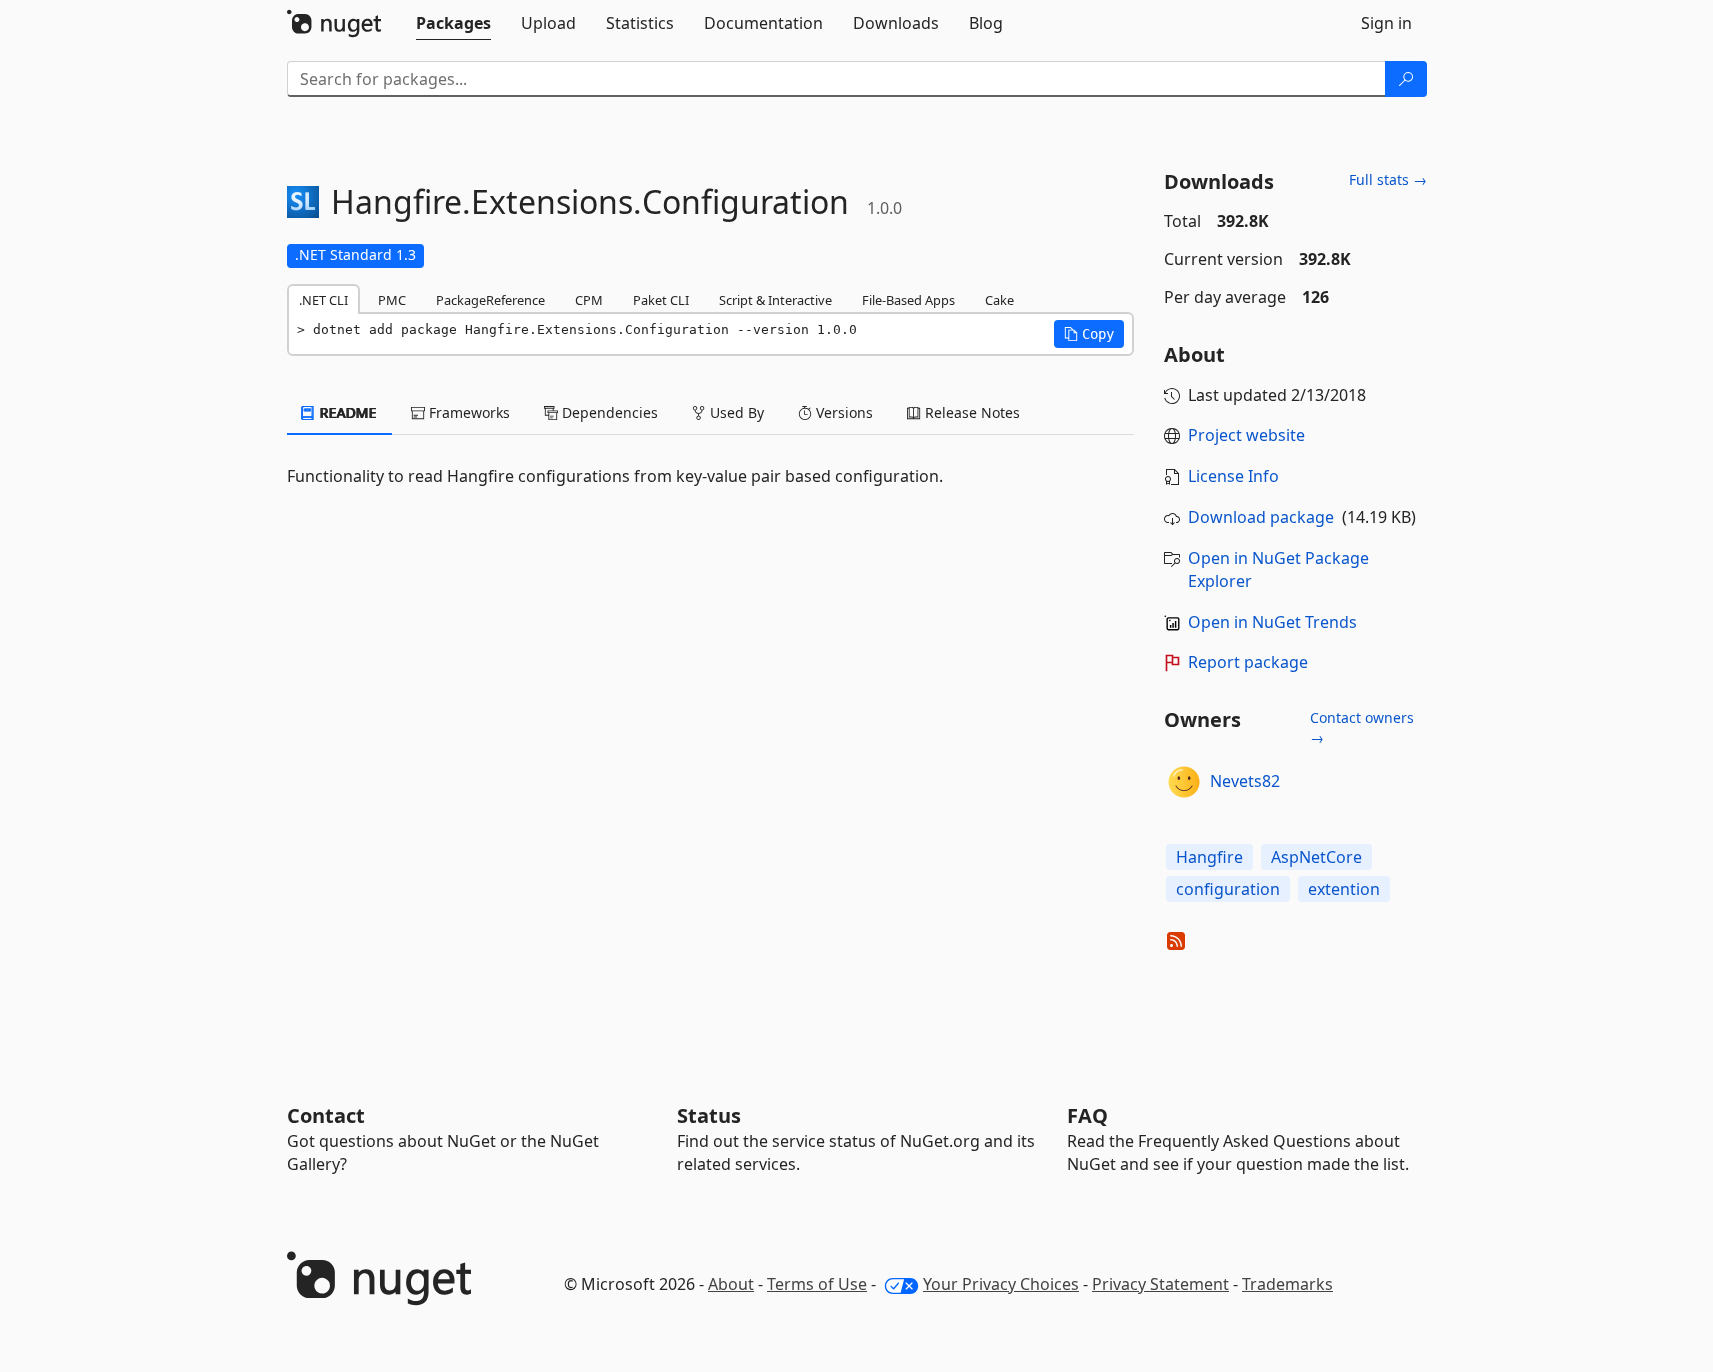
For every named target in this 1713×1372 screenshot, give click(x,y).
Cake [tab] (999, 300)
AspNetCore (1316, 857)
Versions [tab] (842, 412)
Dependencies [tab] (608, 412)
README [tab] (346, 412)
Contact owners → (1362, 727)
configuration (1228, 889)
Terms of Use (817, 1284)
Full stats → (1388, 179)
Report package (1248, 662)
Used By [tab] (735, 412)
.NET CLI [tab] (323, 300)
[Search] (1406, 79)
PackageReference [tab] (490, 300)
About (731, 1284)
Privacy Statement (1160, 1284)
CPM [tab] (589, 300)
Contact (326, 1115)
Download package (1261, 517)
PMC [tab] (392, 300)
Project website (1246, 435)
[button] (1089, 334)
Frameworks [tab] (467, 412)
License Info (1233, 476)
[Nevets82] (1184, 782)
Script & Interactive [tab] (775, 300)
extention (1344, 889)
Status (709, 1115)
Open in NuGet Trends (1272, 622)
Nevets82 (1245, 781)
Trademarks (1287, 1284)
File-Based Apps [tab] (908, 300)
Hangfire (1209, 857)
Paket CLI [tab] (661, 300)
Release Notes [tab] (970, 412)
